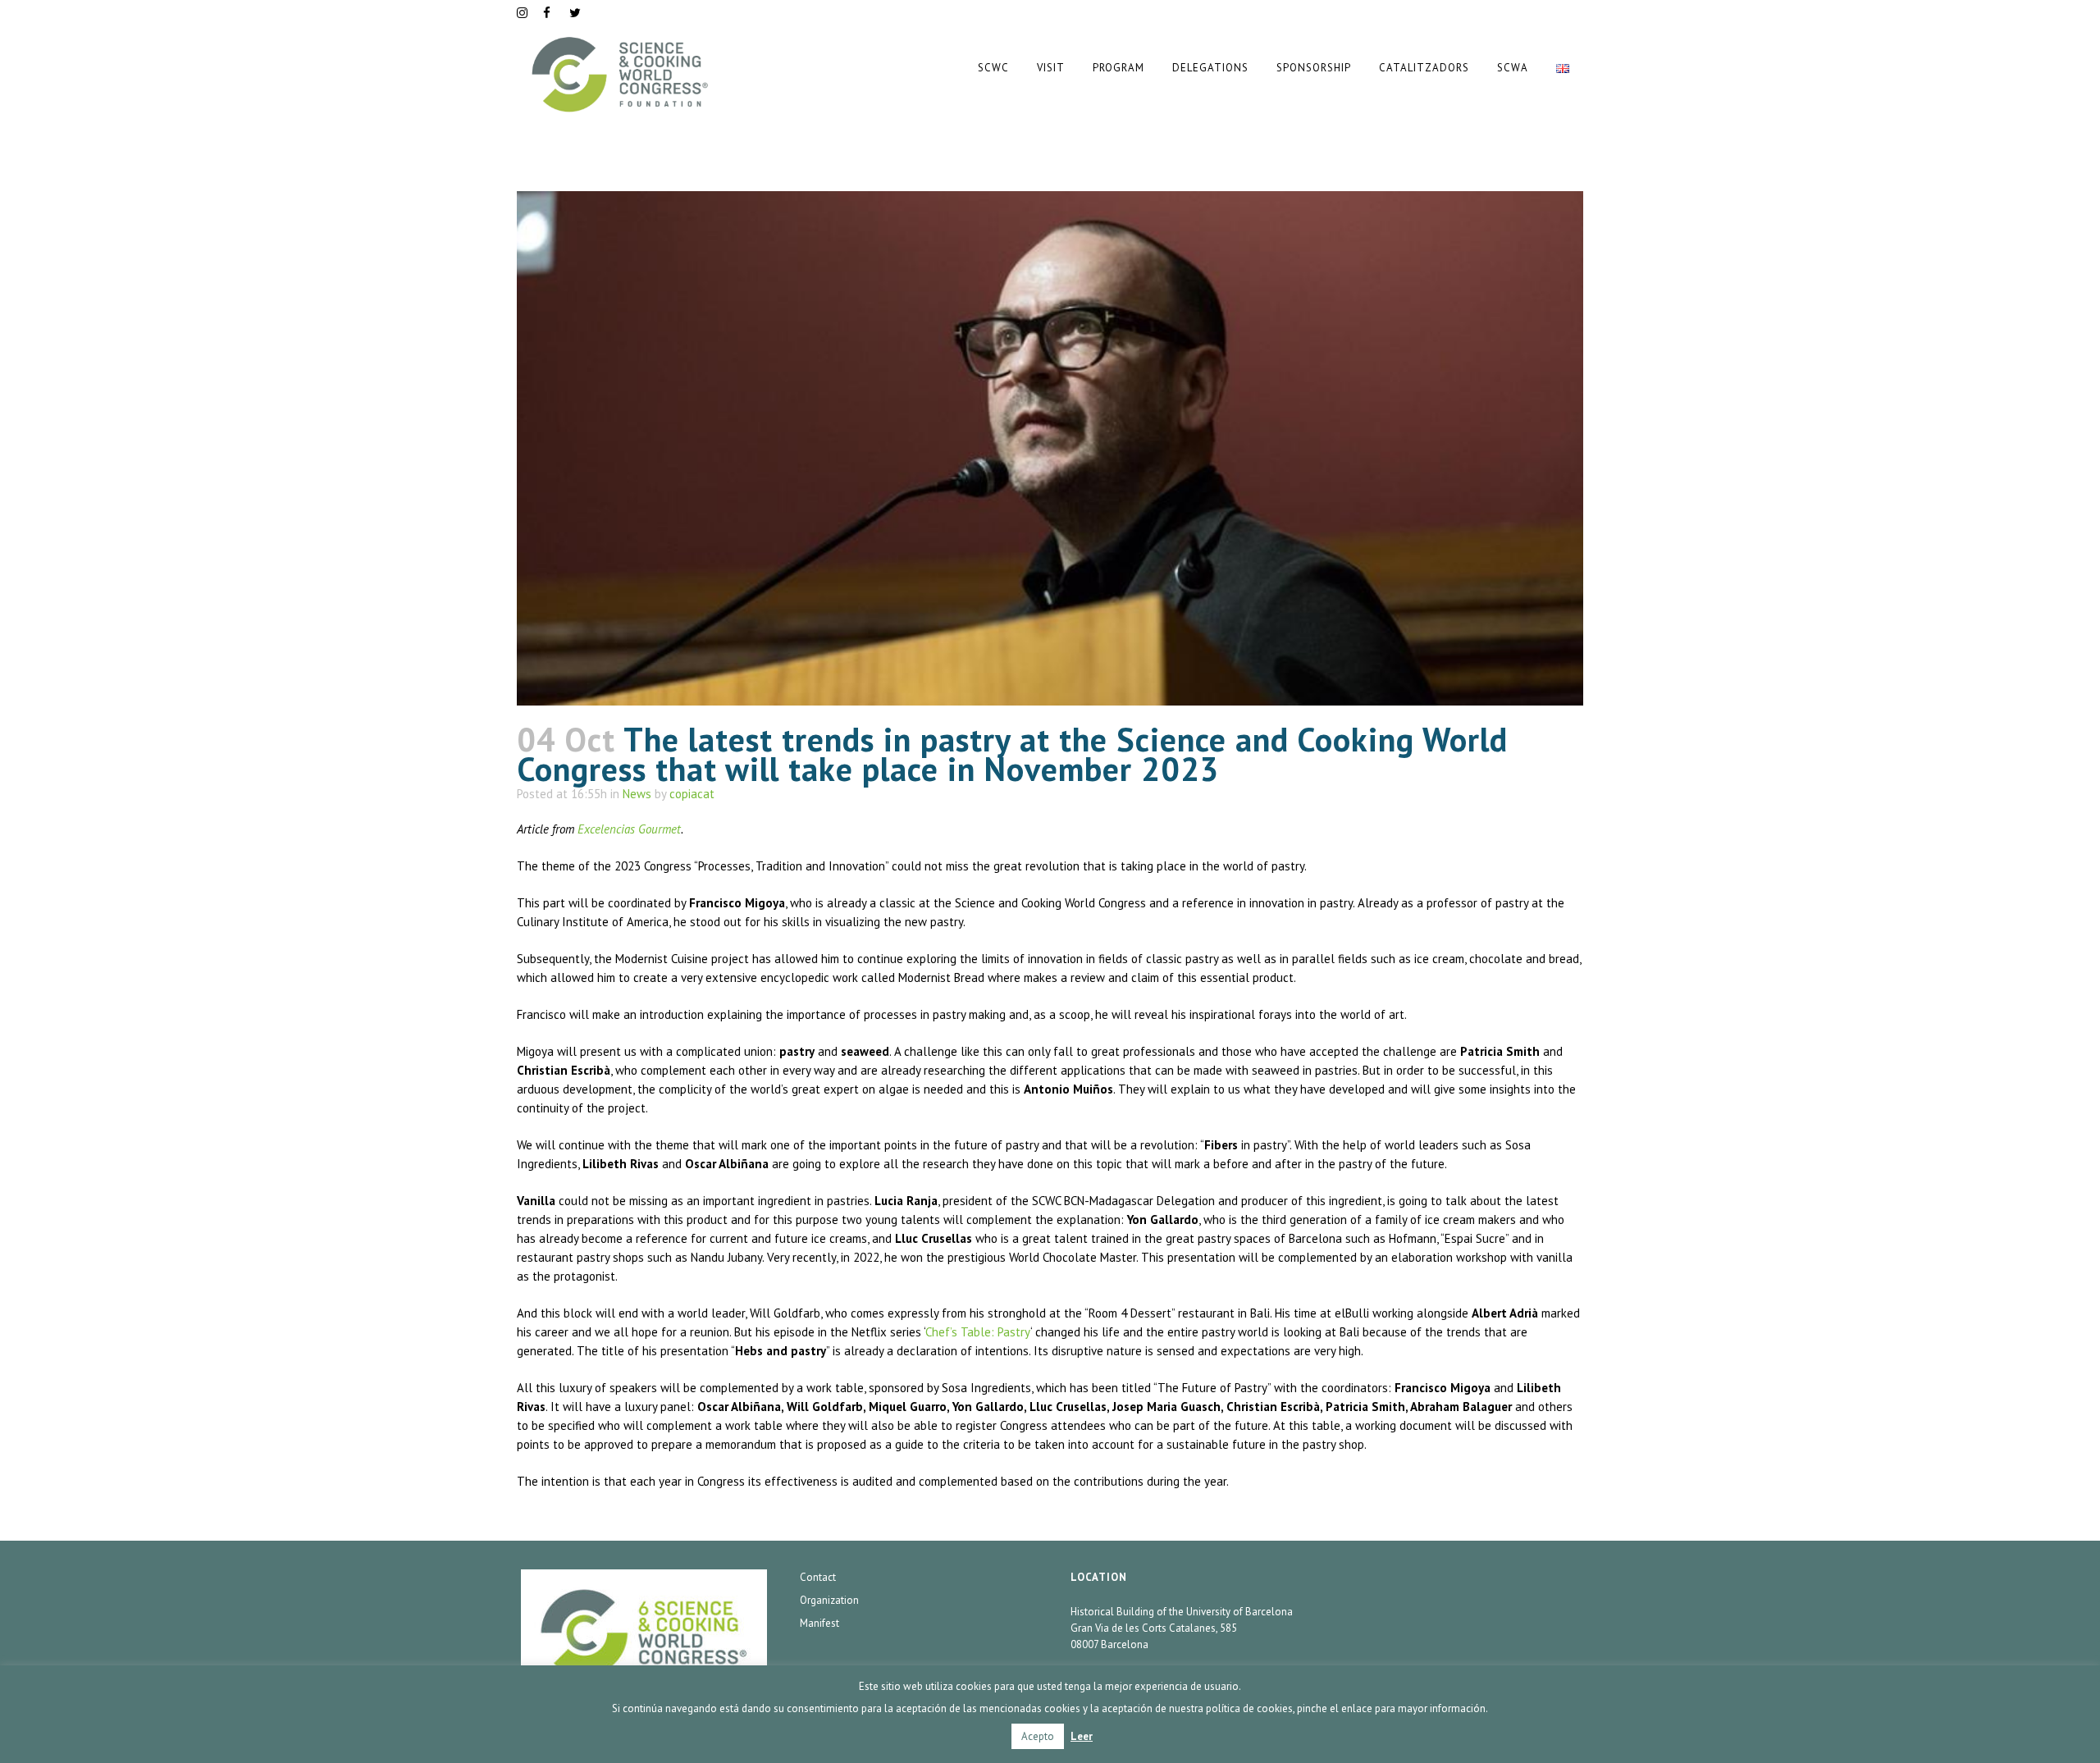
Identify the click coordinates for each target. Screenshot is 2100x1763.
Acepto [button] (1038, 1736)
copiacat (692, 794)
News (637, 794)
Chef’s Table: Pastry (978, 1332)
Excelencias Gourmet (629, 829)
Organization (829, 1600)
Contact (818, 1577)
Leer (1082, 1736)
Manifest (819, 1623)
